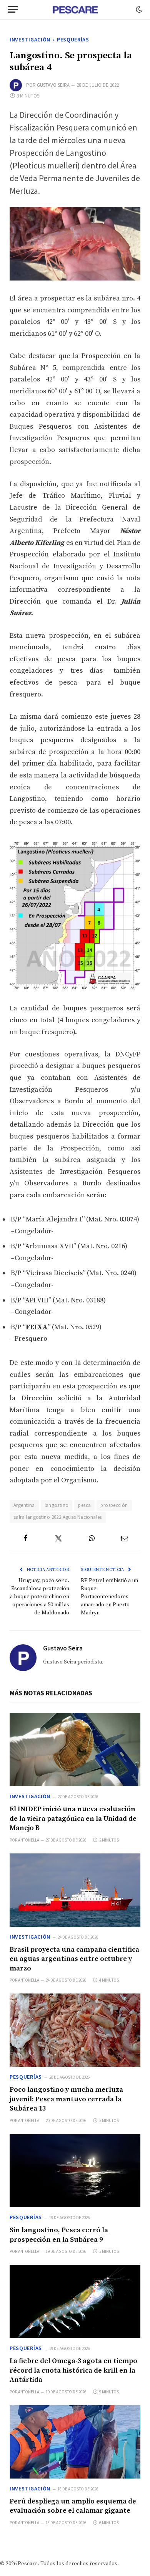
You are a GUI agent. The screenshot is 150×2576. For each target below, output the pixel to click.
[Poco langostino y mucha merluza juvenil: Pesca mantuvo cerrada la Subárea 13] (75, 2030)
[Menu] (13, 9)
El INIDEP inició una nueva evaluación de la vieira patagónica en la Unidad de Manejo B (73, 1819)
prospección (114, 1505)
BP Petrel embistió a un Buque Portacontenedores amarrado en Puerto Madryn (109, 1597)
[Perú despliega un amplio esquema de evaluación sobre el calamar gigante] (75, 2442)
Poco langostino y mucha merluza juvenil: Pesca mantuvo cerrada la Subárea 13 (66, 2099)
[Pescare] (75, 10)
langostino (57, 1505)
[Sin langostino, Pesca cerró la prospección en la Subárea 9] (75, 2171)
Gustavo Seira (53, 85)
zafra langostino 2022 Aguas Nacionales (58, 1517)
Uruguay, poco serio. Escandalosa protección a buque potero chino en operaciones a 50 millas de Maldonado (40, 1597)
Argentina (24, 1505)
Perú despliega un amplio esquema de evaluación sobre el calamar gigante (73, 2506)
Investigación (30, 40)
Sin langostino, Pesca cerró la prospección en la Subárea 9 (59, 2235)
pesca (84, 1505)
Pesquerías (73, 40)
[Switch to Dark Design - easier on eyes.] (138, 10)
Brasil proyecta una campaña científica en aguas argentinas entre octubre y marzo (74, 1959)
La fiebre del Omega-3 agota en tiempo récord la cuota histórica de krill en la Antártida (73, 2370)
